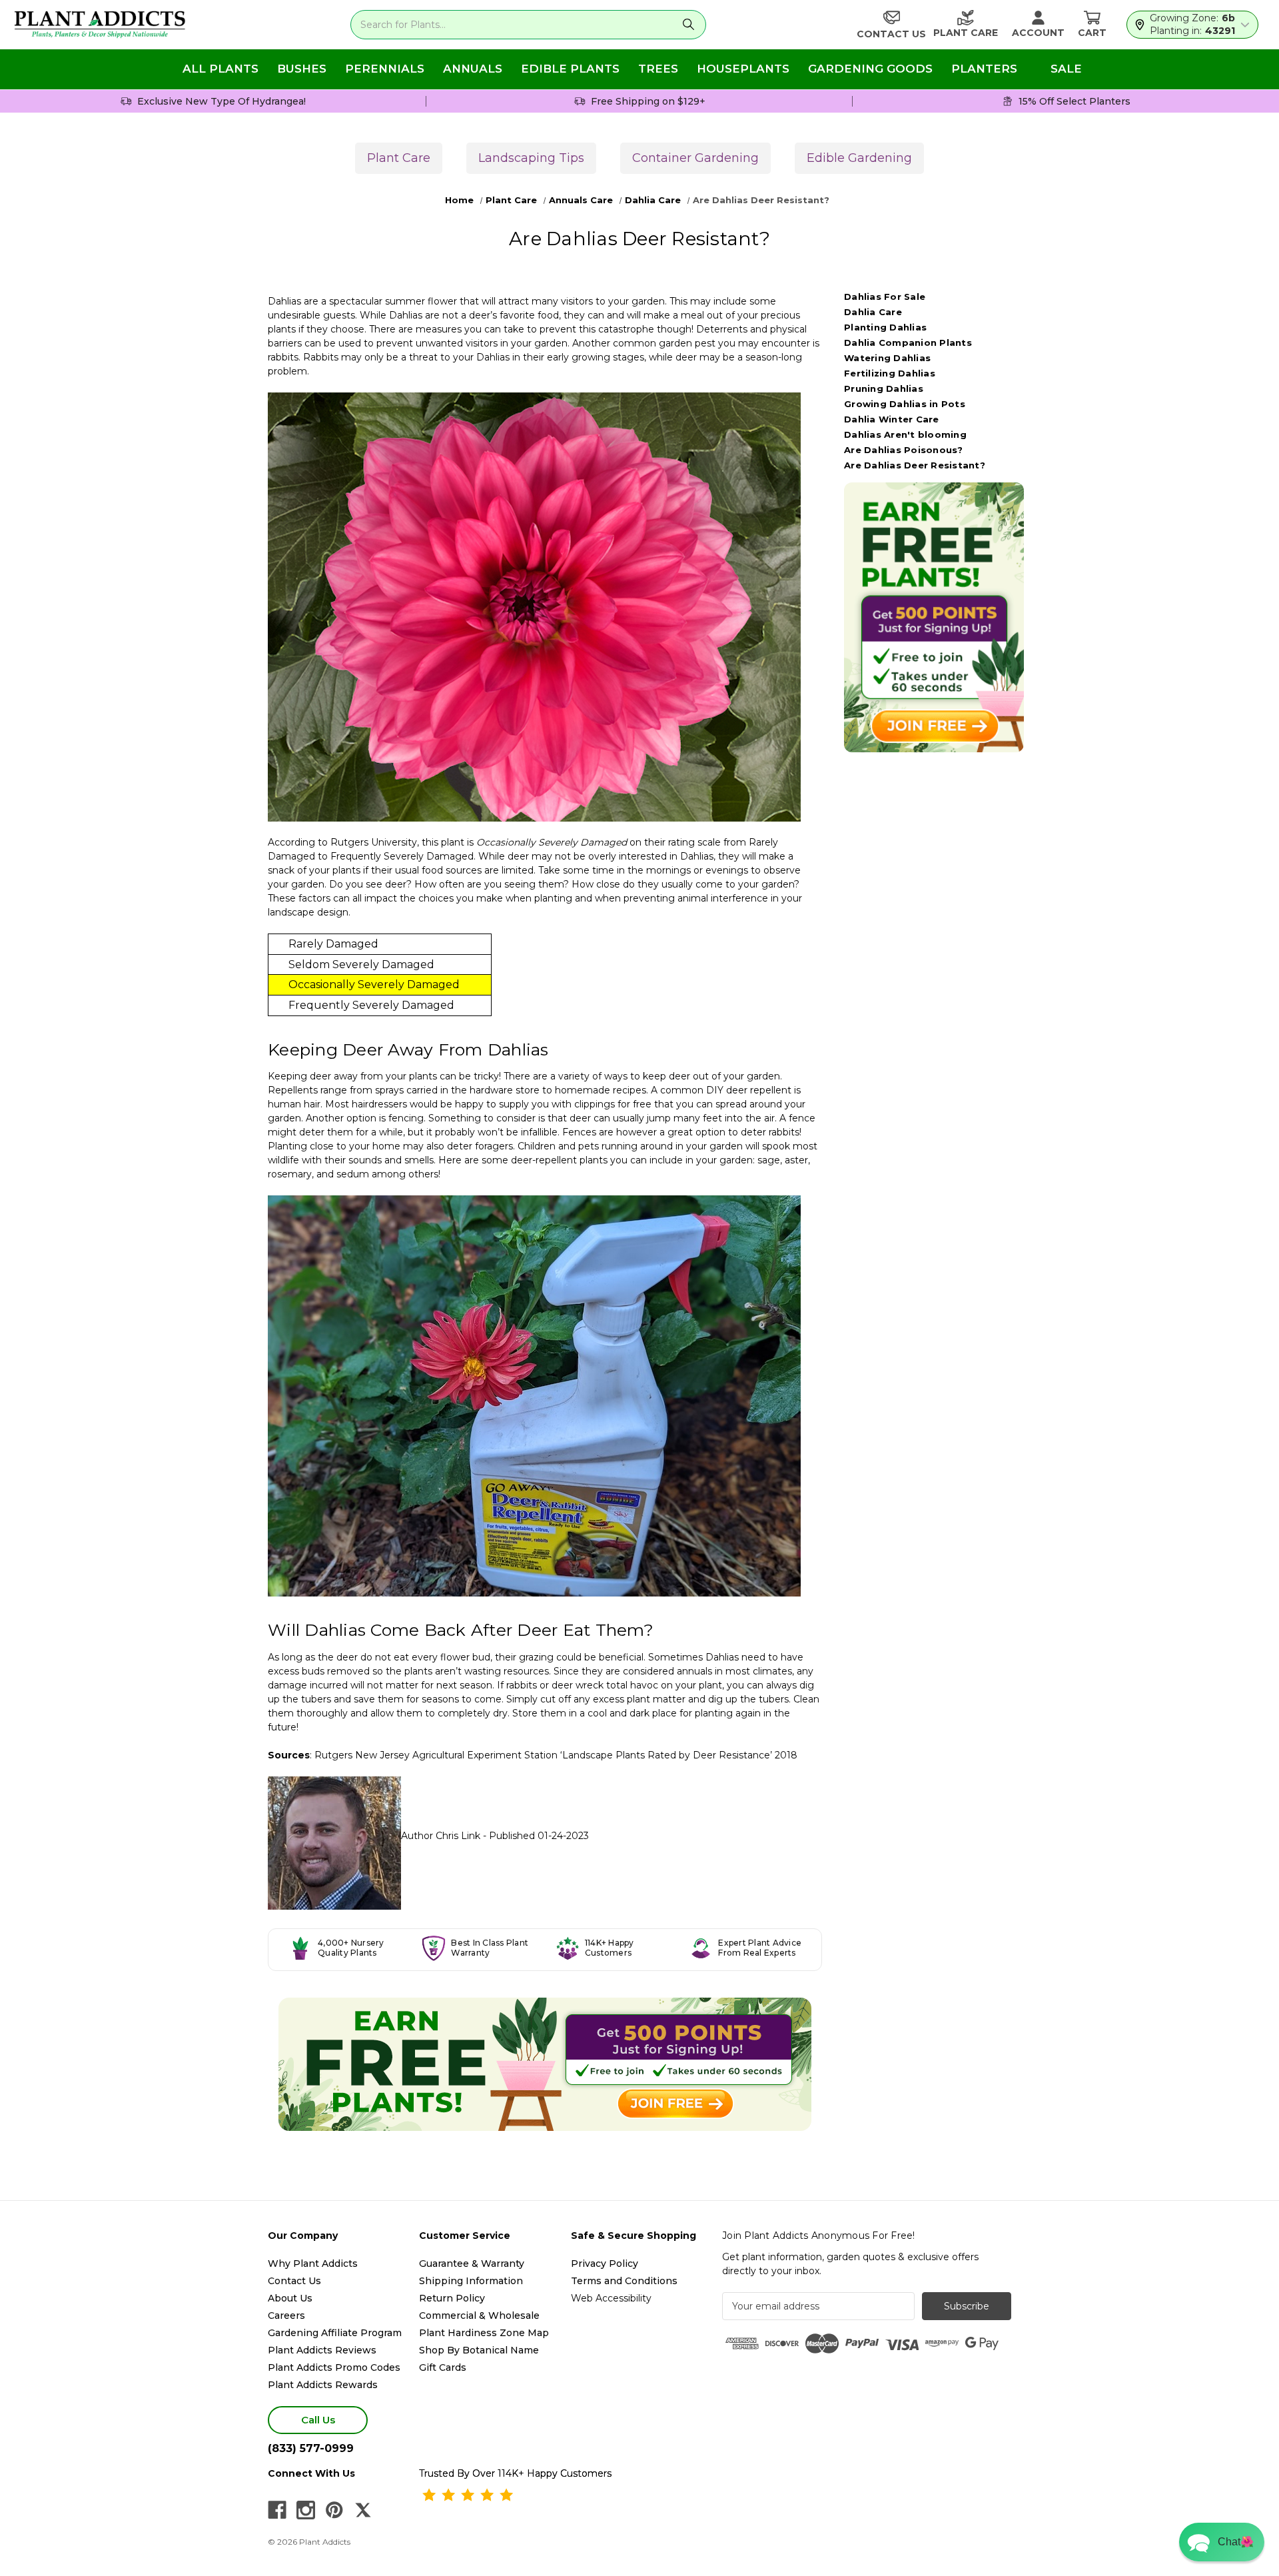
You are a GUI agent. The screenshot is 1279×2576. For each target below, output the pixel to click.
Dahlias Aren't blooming (905, 434)
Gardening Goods (870, 69)
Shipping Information (471, 2281)
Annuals (473, 69)
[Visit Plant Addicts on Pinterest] (334, 2510)
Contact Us (294, 2281)
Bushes (302, 69)
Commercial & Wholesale (479, 2315)
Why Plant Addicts (313, 2263)
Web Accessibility (611, 2298)
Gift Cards (443, 2367)
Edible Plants (570, 69)
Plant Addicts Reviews (322, 2350)
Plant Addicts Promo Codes (334, 2367)
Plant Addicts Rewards (323, 2385)
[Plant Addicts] (100, 25)
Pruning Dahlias (884, 388)
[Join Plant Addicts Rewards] (545, 2064)
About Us (290, 2298)
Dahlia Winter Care (892, 419)
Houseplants (743, 69)
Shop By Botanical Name (479, 2350)
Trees (658, 69)
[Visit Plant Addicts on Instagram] (306, 2510)
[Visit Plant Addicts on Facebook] (277, 2510)
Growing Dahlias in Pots (905, 404)
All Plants (220, 69)
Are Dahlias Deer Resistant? (915, 465)
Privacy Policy (605, 2263)
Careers (286, 2315)
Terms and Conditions (624, 2281)
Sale (1066, 69)
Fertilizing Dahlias (890, 373)
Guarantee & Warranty (472, 2263)
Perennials (385, 69)
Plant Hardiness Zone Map (484, 2333)
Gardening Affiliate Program (335, 2333)
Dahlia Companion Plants (908, 342)
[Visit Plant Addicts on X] (363, 2510)
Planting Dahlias (885, 327)
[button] (1222, 2542)
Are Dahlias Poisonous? (904, 450)
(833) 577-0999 (311, 2448)
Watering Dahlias (887, 358)
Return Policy (452, 2298)
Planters (984, 69)
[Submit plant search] (688, 25)
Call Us (318, 2420)
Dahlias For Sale (885, 297)
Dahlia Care (873, 312)
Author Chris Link (441, 1836)
